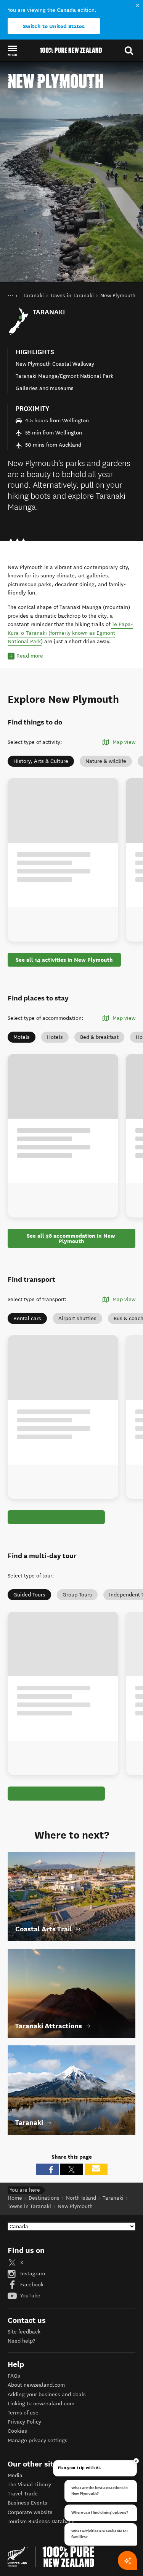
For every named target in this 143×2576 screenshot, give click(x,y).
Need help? (21, 2340)
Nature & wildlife (106, 761)
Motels (22, 1037)
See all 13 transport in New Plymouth (64, 1517)
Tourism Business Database (41, 2521)
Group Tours (77, 1594)
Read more (30, 656)
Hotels (55, 1037)
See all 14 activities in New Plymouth (64, 960)
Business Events (27, 2502)
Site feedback (24, 2331)
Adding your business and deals (47, 2394)
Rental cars (27, 1318)
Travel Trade (23, 2493)
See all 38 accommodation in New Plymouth (72, 1238)
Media (15, 2475)
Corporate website (30, 2512)
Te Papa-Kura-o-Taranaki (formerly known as (70, 629)
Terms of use (23, 2412)
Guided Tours (29, 1594)
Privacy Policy (24, 2421)
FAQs (14, 2375)
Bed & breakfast (99, 1037)
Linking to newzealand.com (41, 2403)
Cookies (17, 2430)
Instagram (32, 2273)
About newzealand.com (36, 2384)
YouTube (30, 2295)
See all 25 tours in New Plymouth (59, 1793)
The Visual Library (29, 2484)
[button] (12, 51)
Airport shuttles (77, 1318)
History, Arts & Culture (41, 761)
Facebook (31, 2284)
